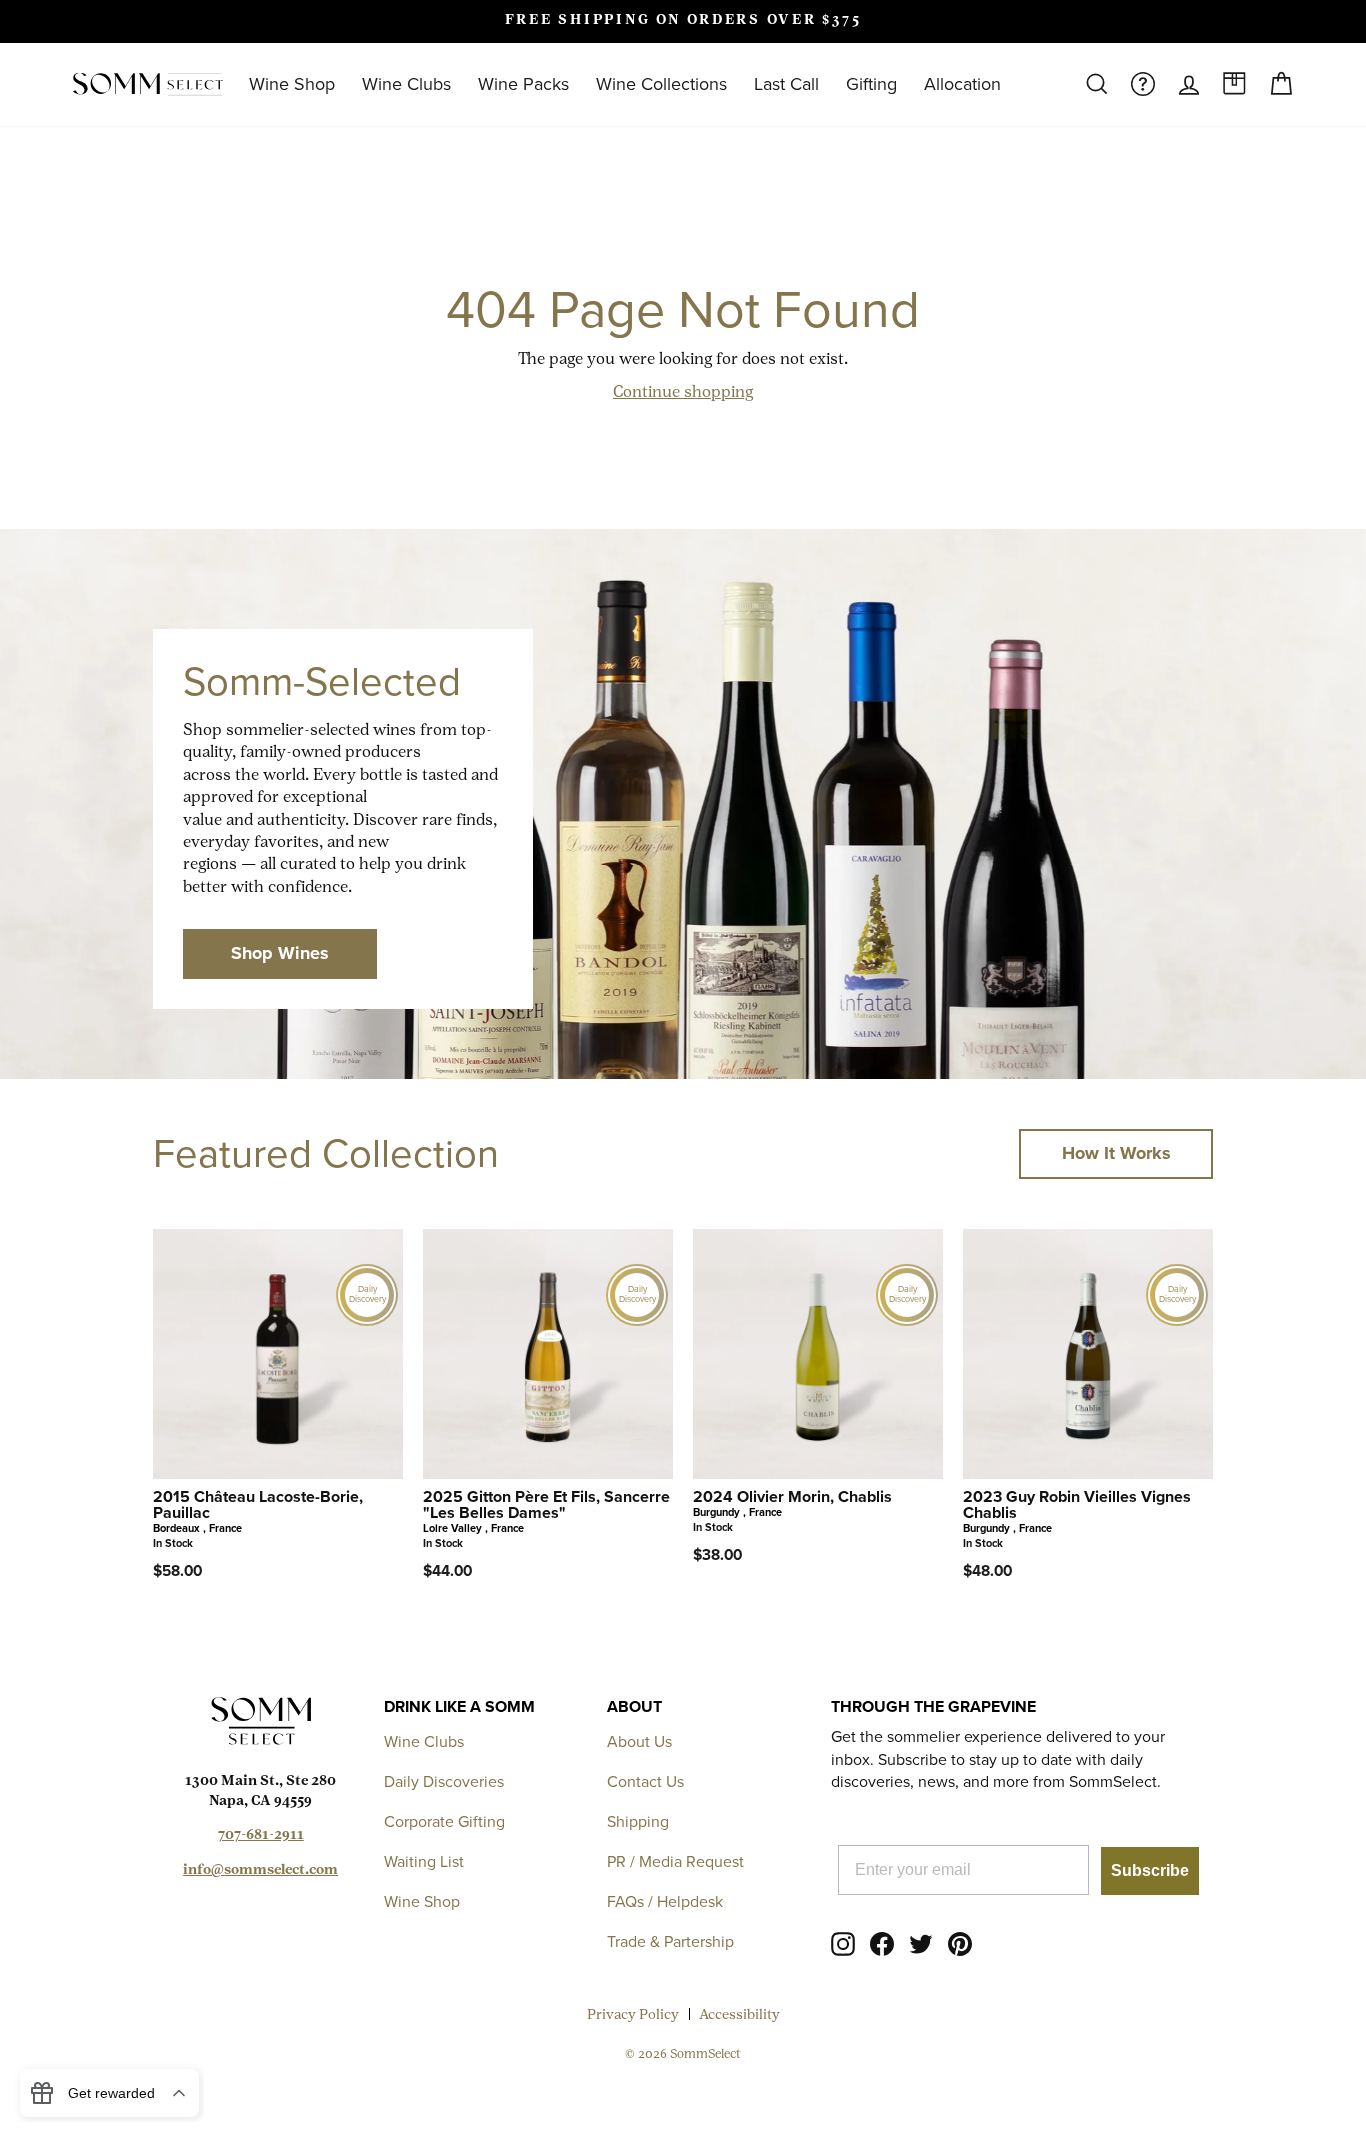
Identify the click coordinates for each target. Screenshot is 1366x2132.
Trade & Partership (670, 1941)
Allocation (962, 84)
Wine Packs (523, 84)
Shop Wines (280, 953)
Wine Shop (292, 84)
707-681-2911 (261, 1835)
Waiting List (424, 1861)
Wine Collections (661, 84)
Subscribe (1150, 1870)
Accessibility (739, 2015)
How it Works (1116, 1153)
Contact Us (645, 1781)
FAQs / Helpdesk (665, 1901)
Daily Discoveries (444, 1781)
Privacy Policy (633, 2015)
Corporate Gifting (444, 1821)
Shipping (638, 1821)
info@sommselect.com (260, 1870)
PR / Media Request (675, 1861)
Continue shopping (683, 393)
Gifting (871, 84)
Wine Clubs (406, 84)
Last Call (786, 84)
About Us (639, 1741)
